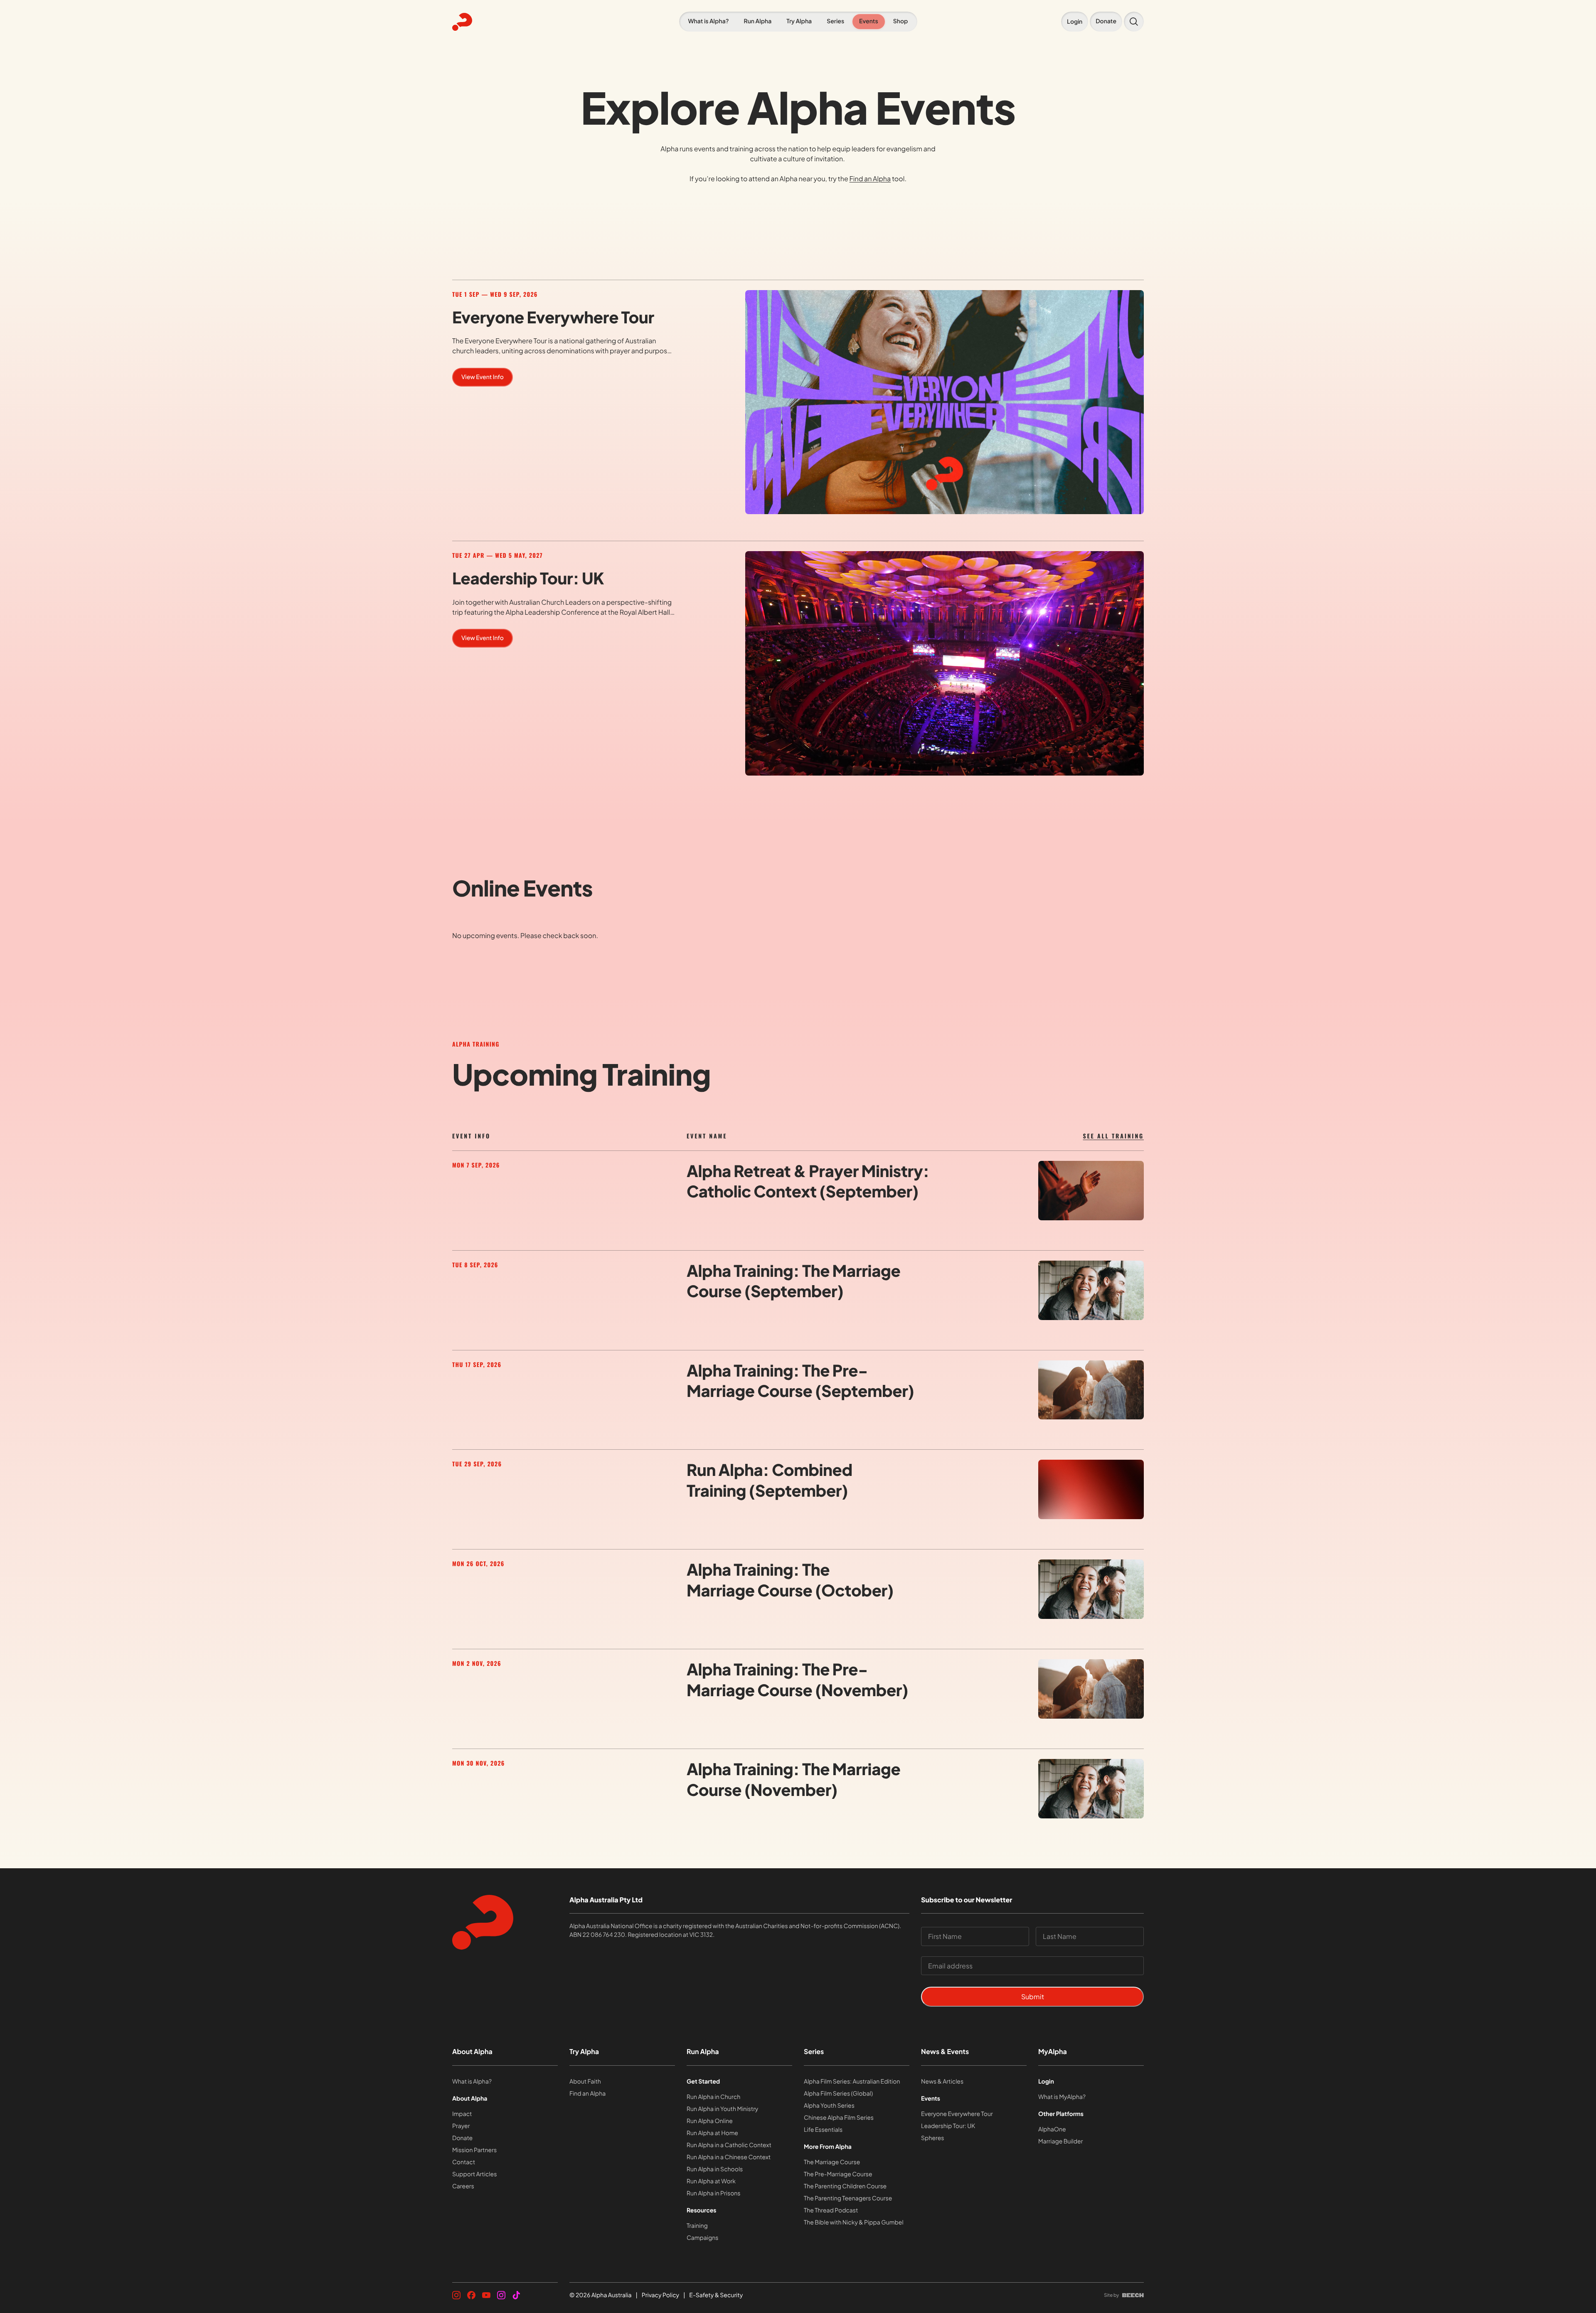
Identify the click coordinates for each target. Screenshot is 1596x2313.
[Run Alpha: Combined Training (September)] (1091, 1489)
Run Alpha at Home (712, 2133)
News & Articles (942, 2081)
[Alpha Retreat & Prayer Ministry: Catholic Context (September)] (1091, 1191)
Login (1046, 2081)
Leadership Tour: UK (528, 578)
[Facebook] (471, 2295)
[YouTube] (486, 2295)
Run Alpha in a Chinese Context (729, 2157)
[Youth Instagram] (501, 2295)
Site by (1111, 2295)
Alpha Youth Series (829, 2106)
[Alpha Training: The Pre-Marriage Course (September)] (1091, 1390)
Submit (1033, 1996)
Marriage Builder (1060, 2141)
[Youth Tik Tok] (516, 2295)
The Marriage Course (832, 2162)
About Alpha (472, 2051)
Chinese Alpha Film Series (839, 2118)
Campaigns (702, 2238)
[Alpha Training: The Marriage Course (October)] (1091, 1589)
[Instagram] (456, 2295)
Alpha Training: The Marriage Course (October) (790, 1580)
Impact (462, 2114)
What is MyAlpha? (1062, 2097)
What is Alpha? (472, 2081)
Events (931, 2099)
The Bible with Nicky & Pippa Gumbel (854, 2222)
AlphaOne (1052, 2129)
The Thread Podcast (831, 2210)
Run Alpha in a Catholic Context (729, 2145)
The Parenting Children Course (845, 2186)
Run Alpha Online (710, 2121)
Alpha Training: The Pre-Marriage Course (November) (797, 1680)
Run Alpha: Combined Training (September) (770, 1480)
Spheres (932, 2138)
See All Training (1113, 1136)
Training (697, 2226)
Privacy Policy (660, 2295)
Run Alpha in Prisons (713, 2193)
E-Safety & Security (716, 2295)
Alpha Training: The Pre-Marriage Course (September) (800, 1381)
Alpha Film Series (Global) (838, 2094)
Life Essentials (823, 2130)
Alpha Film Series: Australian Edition (852, 2081)
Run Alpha (703, 2051)
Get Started (703, 2081)
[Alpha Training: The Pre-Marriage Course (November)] (1091, 1689)
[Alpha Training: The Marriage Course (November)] (1091, 1789)
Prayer (461, 2126)
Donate (462, 2138)
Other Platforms (1061, 2114)
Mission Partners (474, 2150)
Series (814, 2051)
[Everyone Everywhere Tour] (945, 402)
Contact (464, 2162)
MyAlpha (1053, 2051)
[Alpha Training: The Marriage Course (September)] (1091, 1290)
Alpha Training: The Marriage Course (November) (793, 1779)
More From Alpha (828, 2147)
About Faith (585, 2081)
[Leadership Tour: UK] (945, 663)
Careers (463, 2186)
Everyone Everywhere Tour (553, 317)
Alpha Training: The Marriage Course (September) (793, 1281)
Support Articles (474, 2174)
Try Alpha (584, 2051)
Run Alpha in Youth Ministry (722, 2109)
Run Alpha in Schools (715, 2169)
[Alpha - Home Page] (502, 22)
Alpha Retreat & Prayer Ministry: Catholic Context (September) (808, 1181)
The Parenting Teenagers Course (848, 2198)
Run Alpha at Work (711, 2181)
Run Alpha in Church (713, 2097)
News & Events (945, 2051)
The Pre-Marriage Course (838, 2174)
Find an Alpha (870, 179)
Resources (702, 2210)
